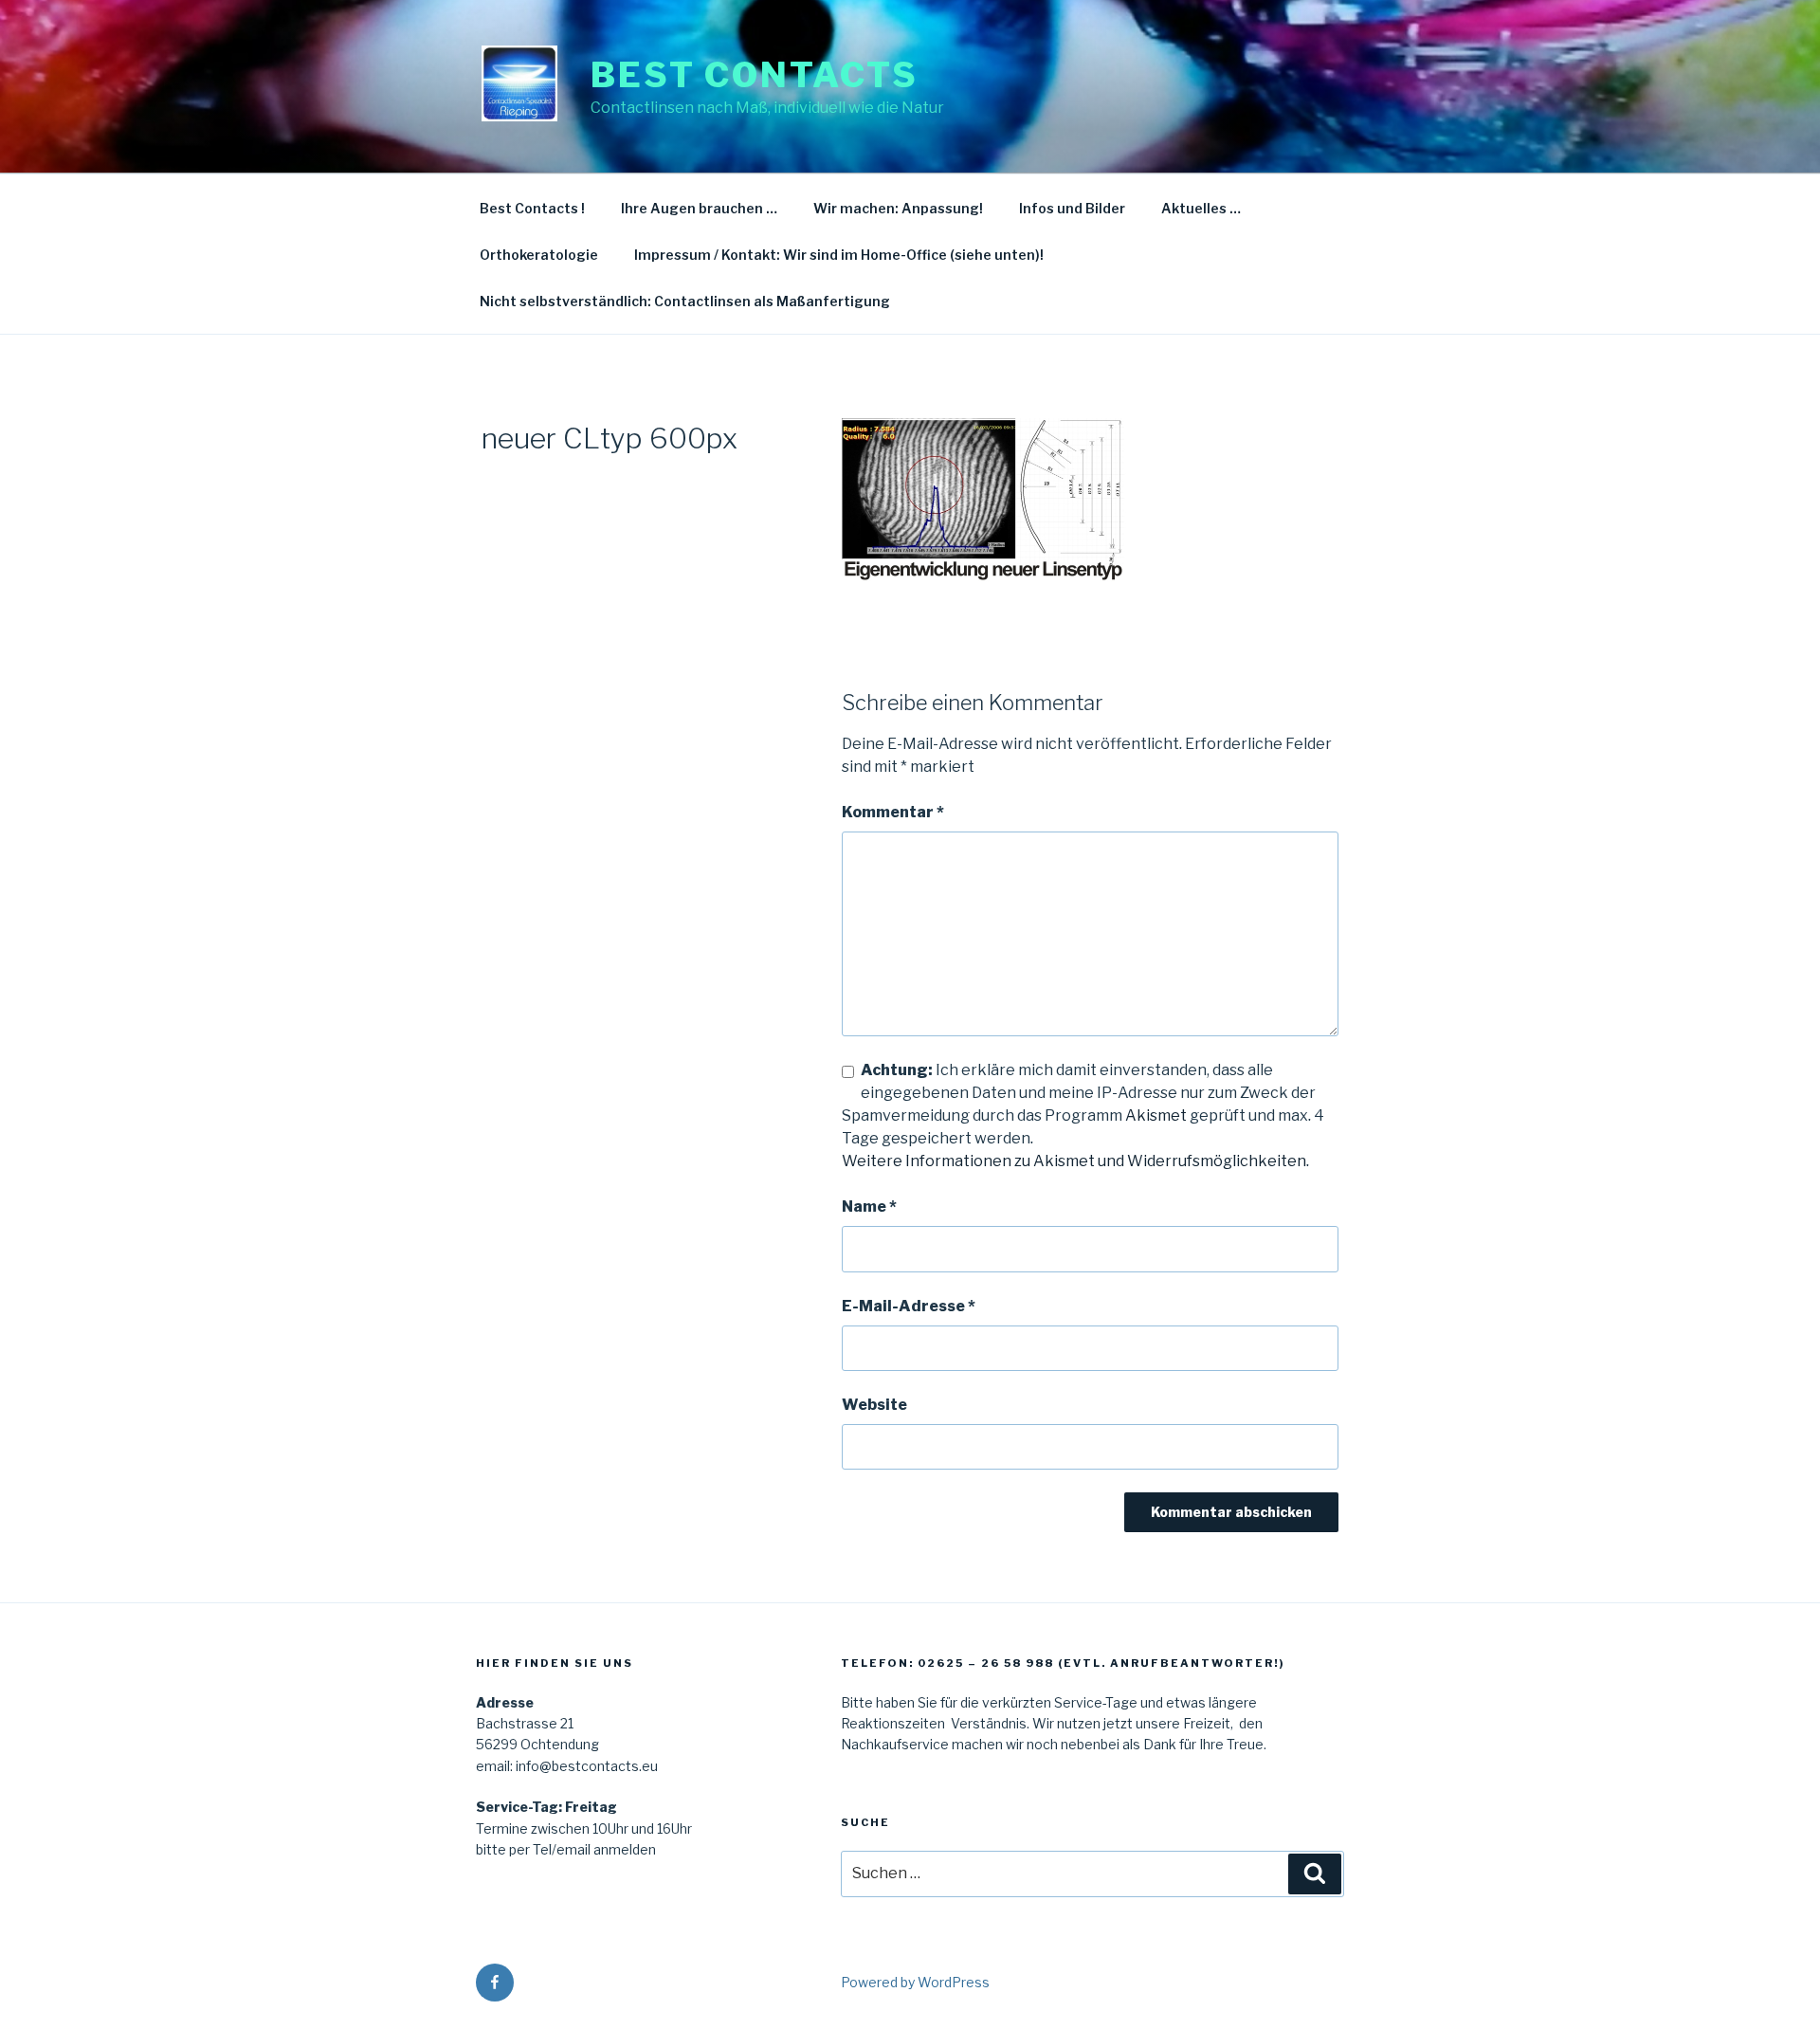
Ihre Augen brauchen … (699, 208)
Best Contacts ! (532, 208)
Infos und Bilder (1072, 208)
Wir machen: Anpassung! (898, 208)
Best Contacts (754, 75)
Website (874, 1405)
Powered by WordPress (915, 1982)
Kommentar (893, 812)
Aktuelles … (1201, 208)
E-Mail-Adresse (909, 1306)
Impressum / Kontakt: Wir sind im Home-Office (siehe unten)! (839, 255)
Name (869, 1206)
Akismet (1156, 1115)
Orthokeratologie (539, 255)
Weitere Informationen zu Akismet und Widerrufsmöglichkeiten (1074, 1161)
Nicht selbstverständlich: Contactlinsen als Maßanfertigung (685, 301)
